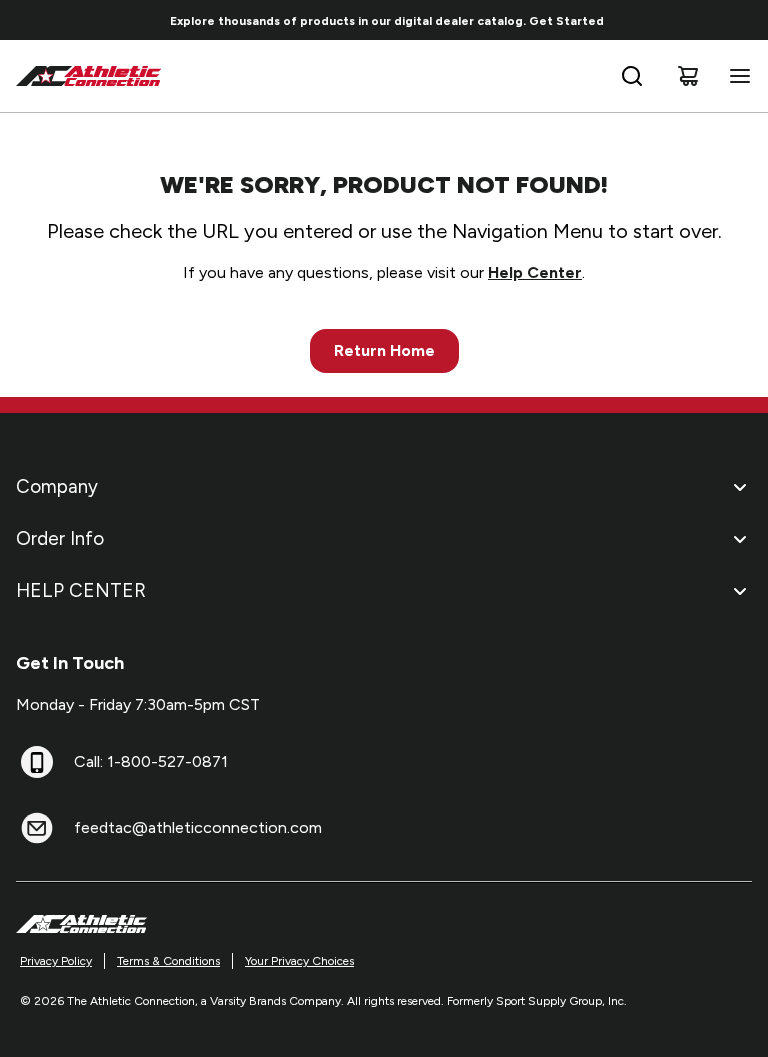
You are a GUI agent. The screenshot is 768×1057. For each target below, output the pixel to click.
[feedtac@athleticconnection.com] (37, 828)
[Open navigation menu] (736, 76)
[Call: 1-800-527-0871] (37, 762)
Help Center (535, 272)
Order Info (60, 538)
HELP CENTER (81, 590)
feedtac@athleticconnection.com (198, 827)
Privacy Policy (56, 961)
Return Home (384, 350)
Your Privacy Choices (299, 961)
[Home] (89, 76)
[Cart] (688, 76)
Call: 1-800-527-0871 (151, 761)
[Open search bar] (632, 76)
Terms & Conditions (168, 961)
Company (57, 486)
